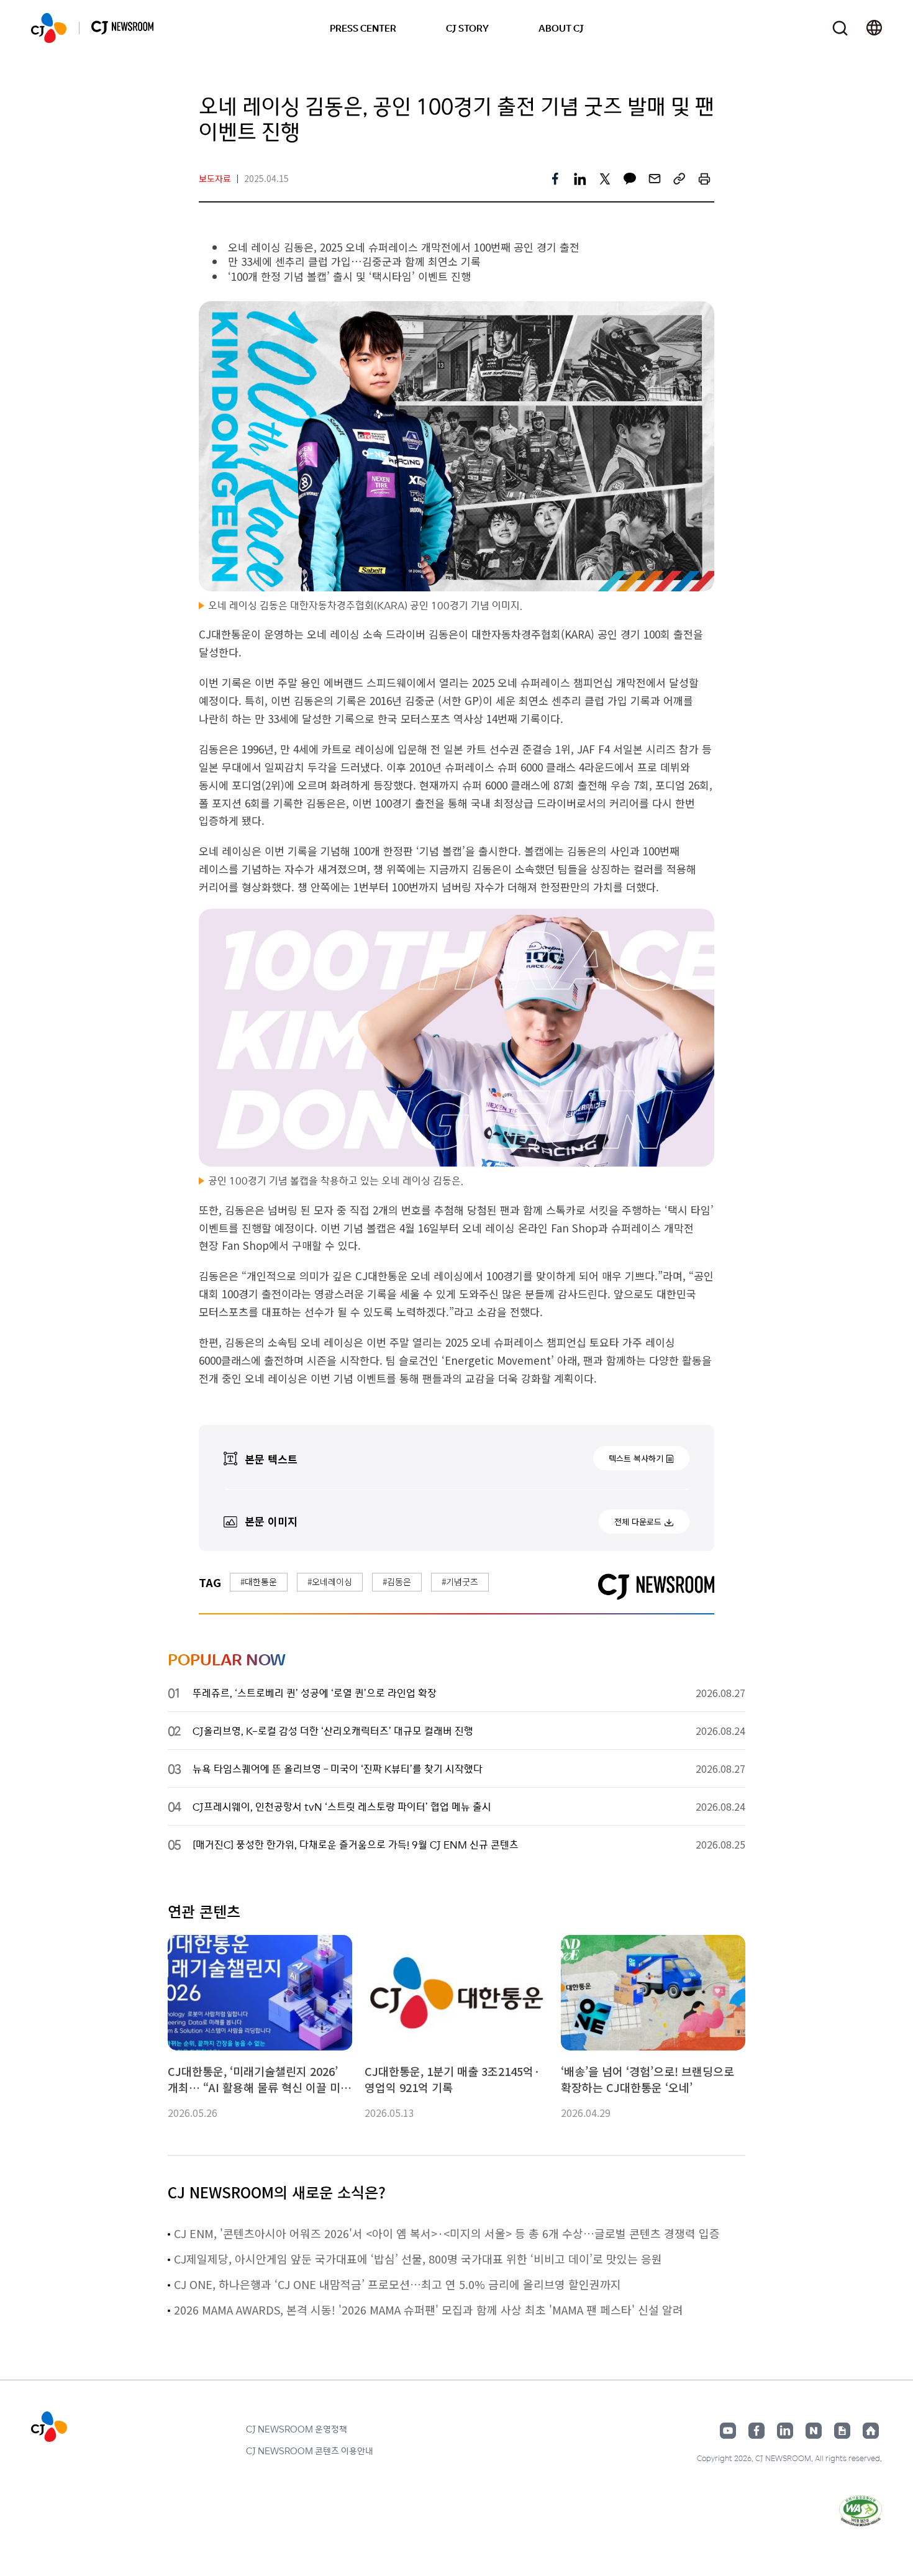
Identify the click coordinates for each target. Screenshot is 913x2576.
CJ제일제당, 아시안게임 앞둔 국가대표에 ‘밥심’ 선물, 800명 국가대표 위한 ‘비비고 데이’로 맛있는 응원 (418, 2259)
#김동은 (397, 1582)
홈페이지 (871, 2431)
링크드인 (785, 2431)
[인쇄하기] (704, 179)
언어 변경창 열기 (874, 28)
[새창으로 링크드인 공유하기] (580, 179)
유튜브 (728, 2431)
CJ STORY (467, 28)
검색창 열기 (840, 28)
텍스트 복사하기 (636, 1458)
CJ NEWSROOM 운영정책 (297, 2429)
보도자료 (215, 178)
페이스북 (756, 2431)
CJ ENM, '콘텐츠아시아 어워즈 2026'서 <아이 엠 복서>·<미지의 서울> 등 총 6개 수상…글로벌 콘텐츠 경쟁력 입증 (447, 2233)
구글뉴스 (842, 2431)
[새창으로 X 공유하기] (605, 179)
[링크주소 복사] (679, 179)
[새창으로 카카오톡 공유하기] (630, 179)
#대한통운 (259, 1582)
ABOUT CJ (561, 28)
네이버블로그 (814, 2431)
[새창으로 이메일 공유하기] (655, 179)
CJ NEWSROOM (49, 28)
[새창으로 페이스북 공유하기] (555, 179)
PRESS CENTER (363, 28)
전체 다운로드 (638, 1522)
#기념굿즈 (460, 1582)
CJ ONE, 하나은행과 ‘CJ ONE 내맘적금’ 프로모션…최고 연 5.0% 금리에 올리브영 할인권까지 (397, 2284)
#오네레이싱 (330, 1582)
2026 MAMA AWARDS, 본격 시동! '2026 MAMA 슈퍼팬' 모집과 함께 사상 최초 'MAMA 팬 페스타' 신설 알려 (429, 2310)
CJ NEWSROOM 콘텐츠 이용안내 (310, 2451)
